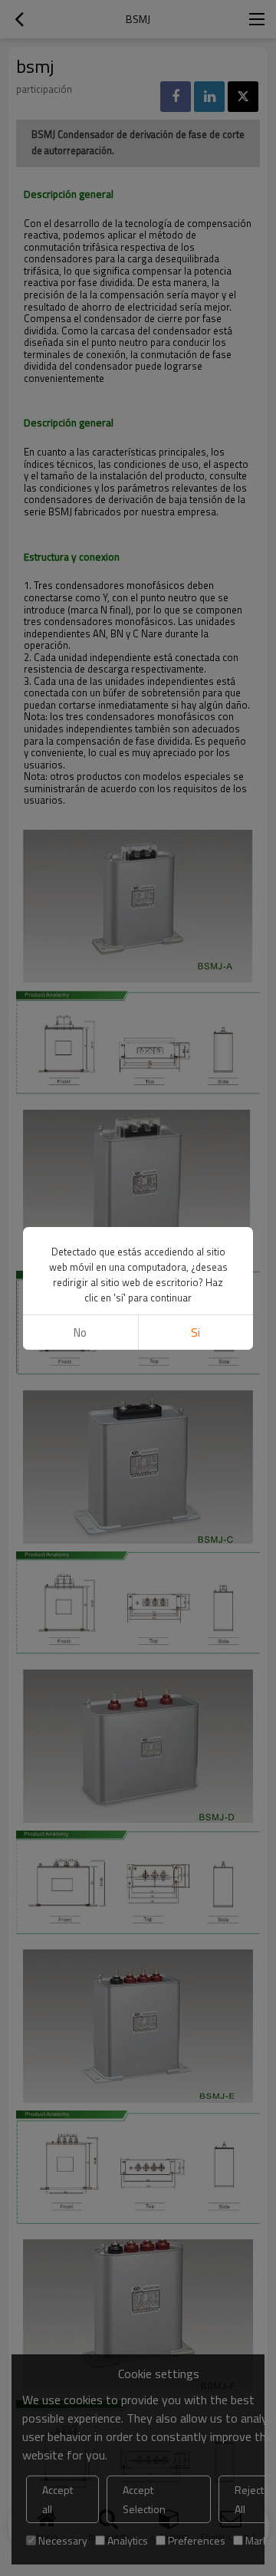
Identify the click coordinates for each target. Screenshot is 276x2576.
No (80, 1332)
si (195, 1332)
